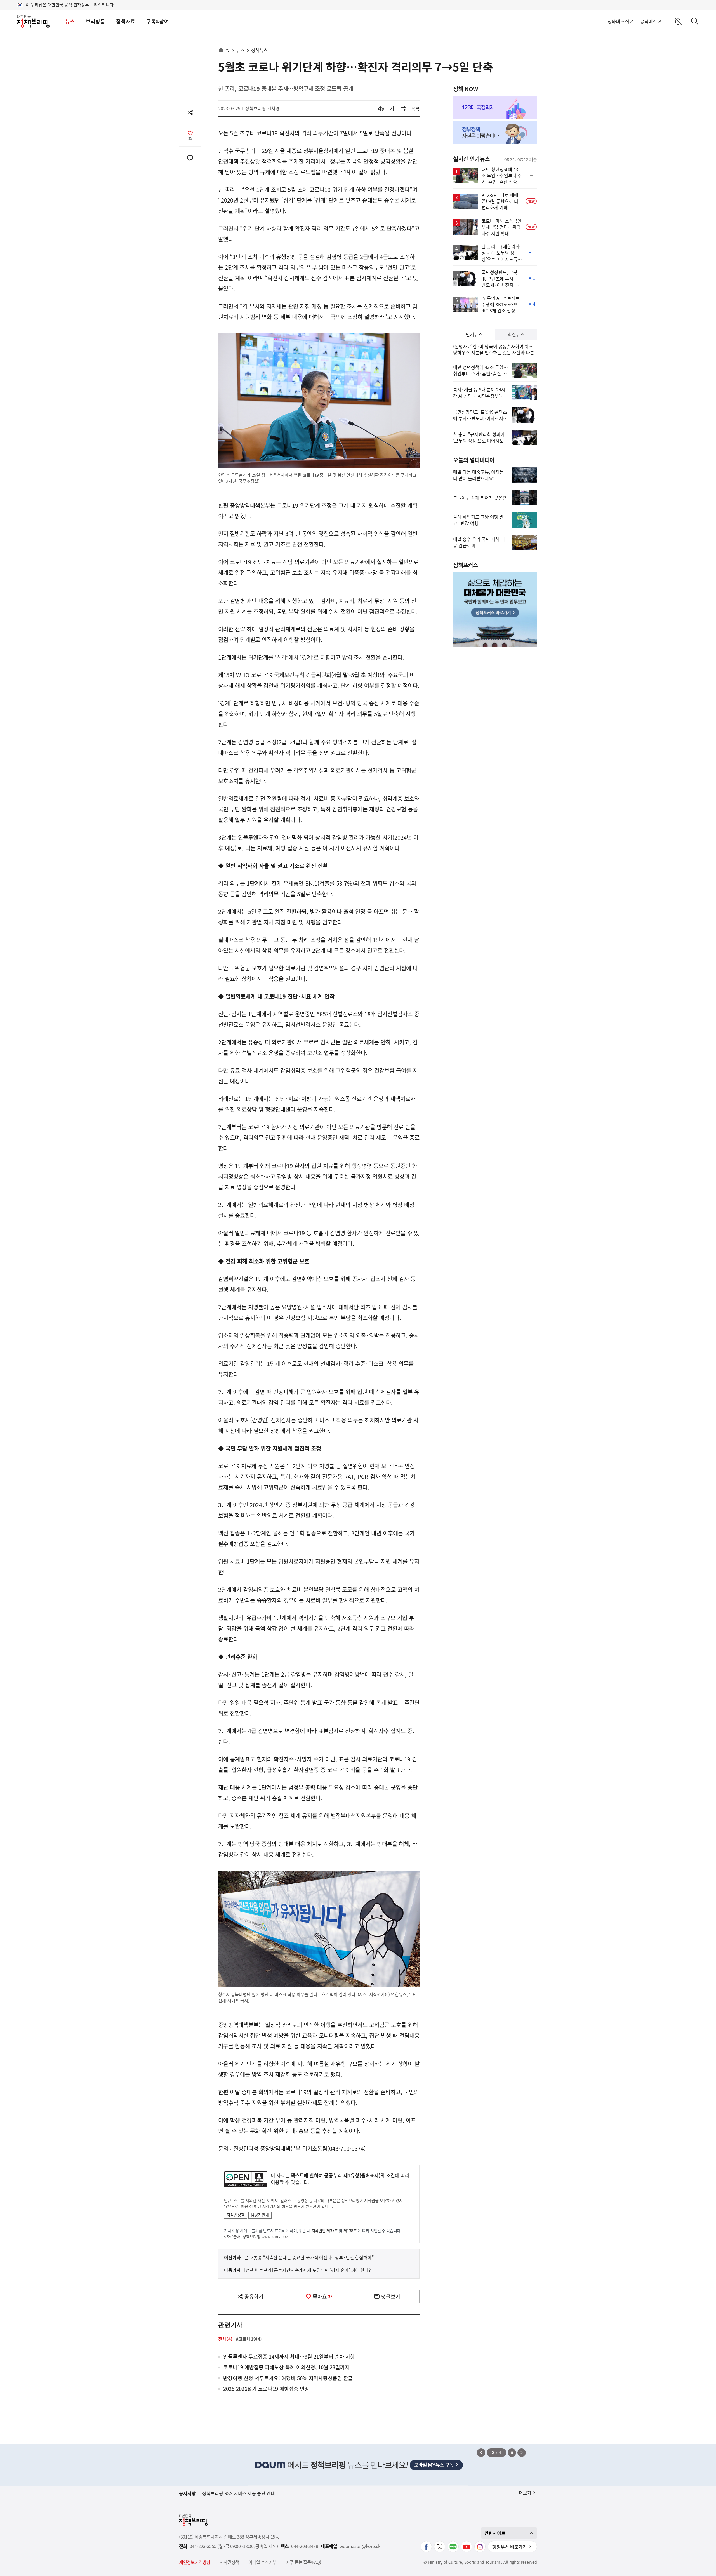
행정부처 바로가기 (510, 2547)
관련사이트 (495, 2533)
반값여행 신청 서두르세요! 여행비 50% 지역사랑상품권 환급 (288, 2378)
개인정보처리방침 (195, 2562)
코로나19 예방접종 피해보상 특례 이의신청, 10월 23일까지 (286, 2367)
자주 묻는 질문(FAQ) (303, 2562)
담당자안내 (260, 2215)
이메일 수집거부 (262, 2562)
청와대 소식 (618, 21)
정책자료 (126, 21)
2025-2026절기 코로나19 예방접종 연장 (266, 2389)
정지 (512, 2453)
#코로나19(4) (249, 2339)
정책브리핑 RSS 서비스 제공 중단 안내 (239, 2493)
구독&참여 (158, 21)
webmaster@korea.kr (361, 2546)
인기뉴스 (474, 334)
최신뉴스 (516, 334)
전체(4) (225, 2339)
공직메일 (648, 21)
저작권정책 (236, 2215)
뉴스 (70, 21)
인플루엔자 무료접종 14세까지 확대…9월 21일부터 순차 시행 (289, 2357)
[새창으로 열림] (403, 109)
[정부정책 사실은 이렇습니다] (495, 133)
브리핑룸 (95, 21)
